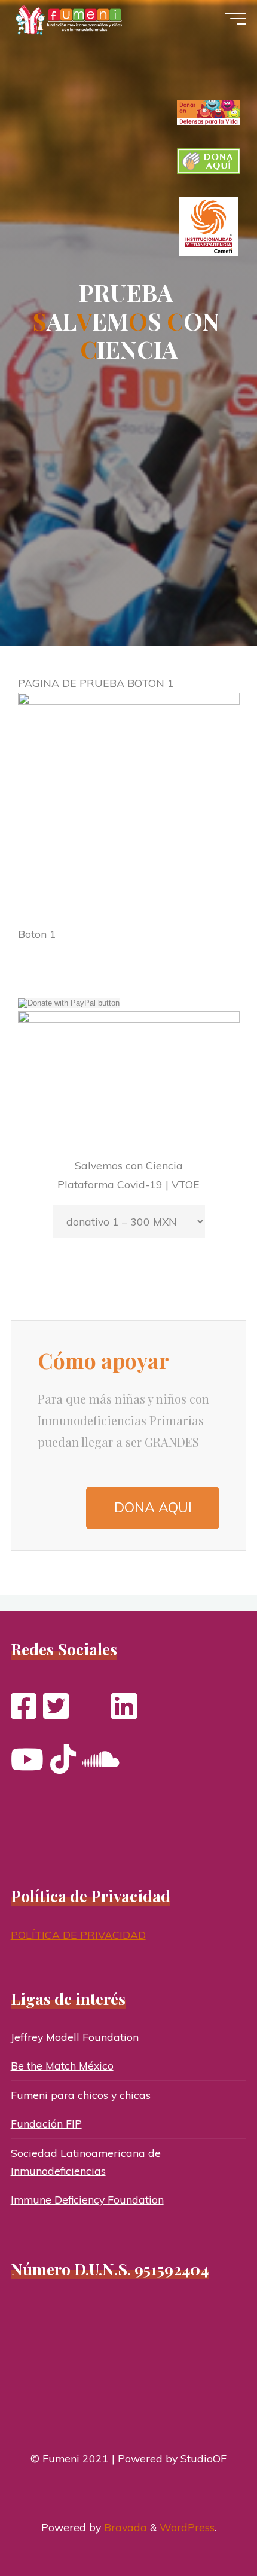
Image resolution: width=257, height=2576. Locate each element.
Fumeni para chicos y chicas (81, 2095)
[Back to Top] (210, 2529)
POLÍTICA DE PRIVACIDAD (78, 1935)
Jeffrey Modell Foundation (75, 2037)
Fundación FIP (46, 2123)
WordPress (187, 2527)
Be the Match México (62, 2065)
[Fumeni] (71, 19)
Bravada (124, 2527)
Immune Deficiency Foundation (87, 2199)
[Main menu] (235, 19)
